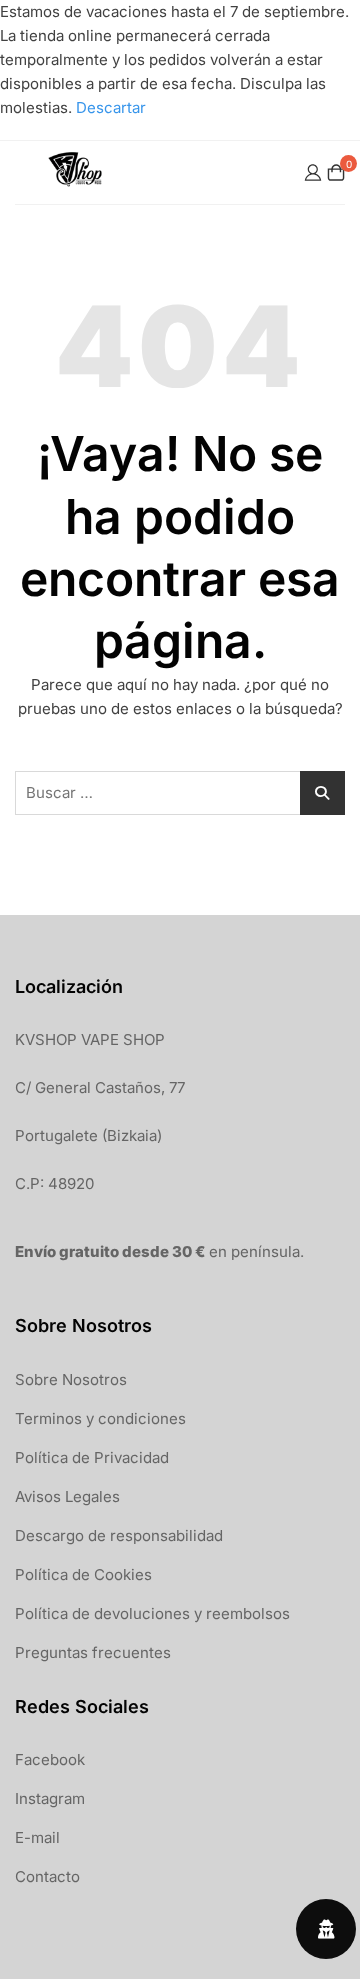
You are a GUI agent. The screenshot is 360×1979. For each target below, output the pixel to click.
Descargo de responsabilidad (119, 1535)
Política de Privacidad (92, 1457)
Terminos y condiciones (100, 1418)
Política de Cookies (83, 1574)
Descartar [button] (111, 107)
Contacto (47, 1876)
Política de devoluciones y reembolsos (152, 1613)
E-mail (37, 1837)
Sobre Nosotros (71, 1379)
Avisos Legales (67, 1496)
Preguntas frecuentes (93, 1652)
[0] (336, 172)
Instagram (50, 1798)
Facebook (50, 1759)
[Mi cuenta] (313, 172)
